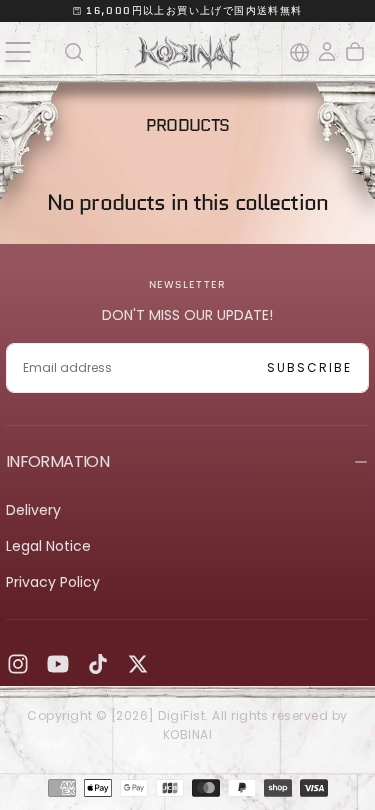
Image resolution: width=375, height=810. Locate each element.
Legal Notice (48, 546)
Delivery (33, 510)
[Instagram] (18, 664)
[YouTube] (58, 664)
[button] (17, 51)
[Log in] (327, 52)
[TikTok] (98, 664)
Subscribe (309, 367)
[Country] (299, 52)
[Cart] (355, 52)
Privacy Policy (53, 582)
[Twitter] (138, 664)
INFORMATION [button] (57, 461)
